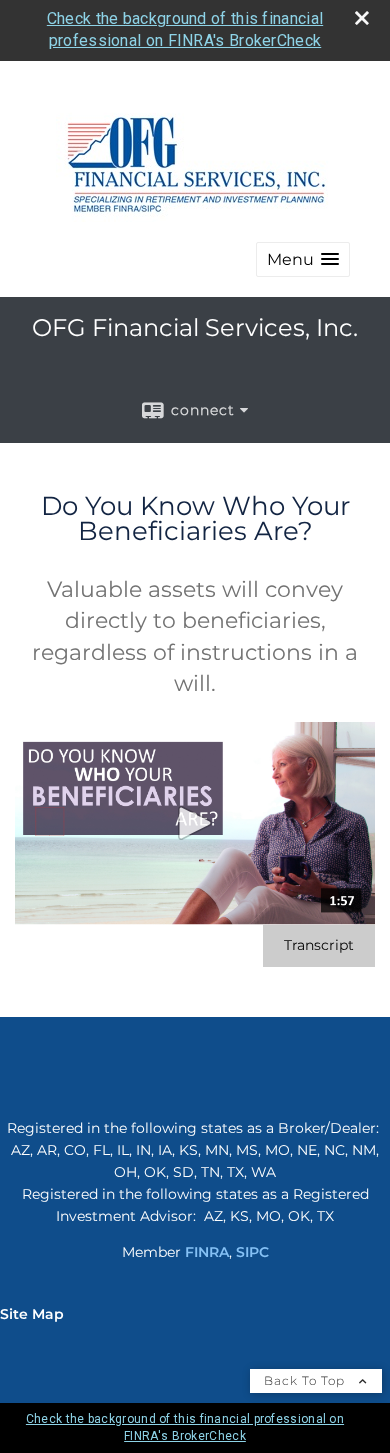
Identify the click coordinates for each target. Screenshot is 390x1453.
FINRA (207, 1252)
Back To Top (306, 1380)
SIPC (252, 1252)
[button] (303, 259)
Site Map (32, 1314)
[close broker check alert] (362, 18)
